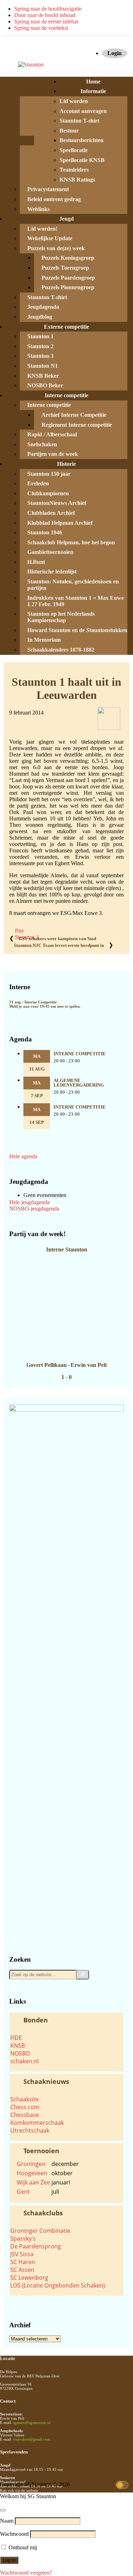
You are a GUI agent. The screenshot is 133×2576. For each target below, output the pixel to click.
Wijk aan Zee (33, 2182)
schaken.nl (24, 2061)
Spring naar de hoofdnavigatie (48, 9)
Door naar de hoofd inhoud (45, 15)
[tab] (66, 2020)
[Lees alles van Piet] (109, 728)
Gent (23, 2192)
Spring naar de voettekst (41, 28)
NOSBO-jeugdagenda (34, 1209)
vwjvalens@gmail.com (32, 2439)
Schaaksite (24, 2099)
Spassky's (23, 2238)
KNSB (18, 2046)
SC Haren (23, 2262)
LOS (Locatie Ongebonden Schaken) (58, 2285)
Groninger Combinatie (40, 2231)
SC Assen (22, 2270)
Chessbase (25, 2115)
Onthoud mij (22, 2547)
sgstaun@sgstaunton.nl (32, 2423)
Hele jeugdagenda (29, 1202)
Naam (7, 2521)
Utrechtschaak (30, 2130)
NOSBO (20, 2053)
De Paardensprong (36, 2246)
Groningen (31, 2164)
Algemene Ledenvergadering (79, 1083)
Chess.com (25, 2107)
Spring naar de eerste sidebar (46, 21)
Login (115, 53)
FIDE (16, 2038)
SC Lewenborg (29, 2278)
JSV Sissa (22, 2254)
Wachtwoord (14, 2534)
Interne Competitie (80, 1054)
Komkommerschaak (37, 2123)
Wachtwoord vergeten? (26, 2573)
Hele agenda (23, 1156)
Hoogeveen (32, 2173)
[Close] (3, 2510)
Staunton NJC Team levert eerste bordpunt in (59, 945)
